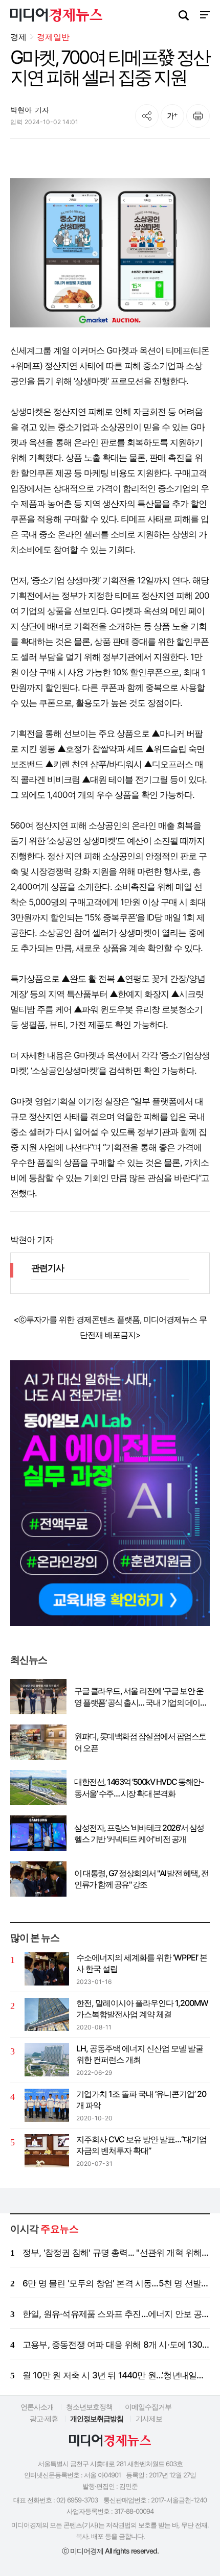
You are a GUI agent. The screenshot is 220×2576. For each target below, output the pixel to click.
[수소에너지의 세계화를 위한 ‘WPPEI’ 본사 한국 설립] (47, 1969)
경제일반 (53, 37)
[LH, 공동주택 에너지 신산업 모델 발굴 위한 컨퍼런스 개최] (47, 2060)
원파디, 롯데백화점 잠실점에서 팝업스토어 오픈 (140, 1742)
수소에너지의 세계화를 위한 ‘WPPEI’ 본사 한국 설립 (142, 1963)
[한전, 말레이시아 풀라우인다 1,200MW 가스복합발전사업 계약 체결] (47, 2014)
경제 (18, 37)
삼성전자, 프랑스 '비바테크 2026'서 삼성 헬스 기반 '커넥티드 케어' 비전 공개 (139, 1833)
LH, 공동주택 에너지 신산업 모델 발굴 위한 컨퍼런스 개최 (140, 2054)
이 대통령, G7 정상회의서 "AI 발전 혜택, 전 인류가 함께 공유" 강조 (141, 1879)
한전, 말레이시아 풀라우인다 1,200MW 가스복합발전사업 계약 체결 (142, 2008)
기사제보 (149, 2418)
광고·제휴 (44, 2418)
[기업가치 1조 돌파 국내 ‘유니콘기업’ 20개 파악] (47, 2105)
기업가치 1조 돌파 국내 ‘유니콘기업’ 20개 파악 (141, 2099)
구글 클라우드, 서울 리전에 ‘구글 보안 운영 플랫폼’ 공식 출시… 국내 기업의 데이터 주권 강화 (141, 1697)
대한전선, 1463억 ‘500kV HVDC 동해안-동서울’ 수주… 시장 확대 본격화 (139, 1787)
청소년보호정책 (89, 2407)
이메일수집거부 (148, 2407)
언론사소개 (37, 2407)
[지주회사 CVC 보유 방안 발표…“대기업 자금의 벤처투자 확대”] (47, 2151)
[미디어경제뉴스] (56, 16)
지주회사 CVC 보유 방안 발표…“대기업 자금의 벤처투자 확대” (141, 2145)
